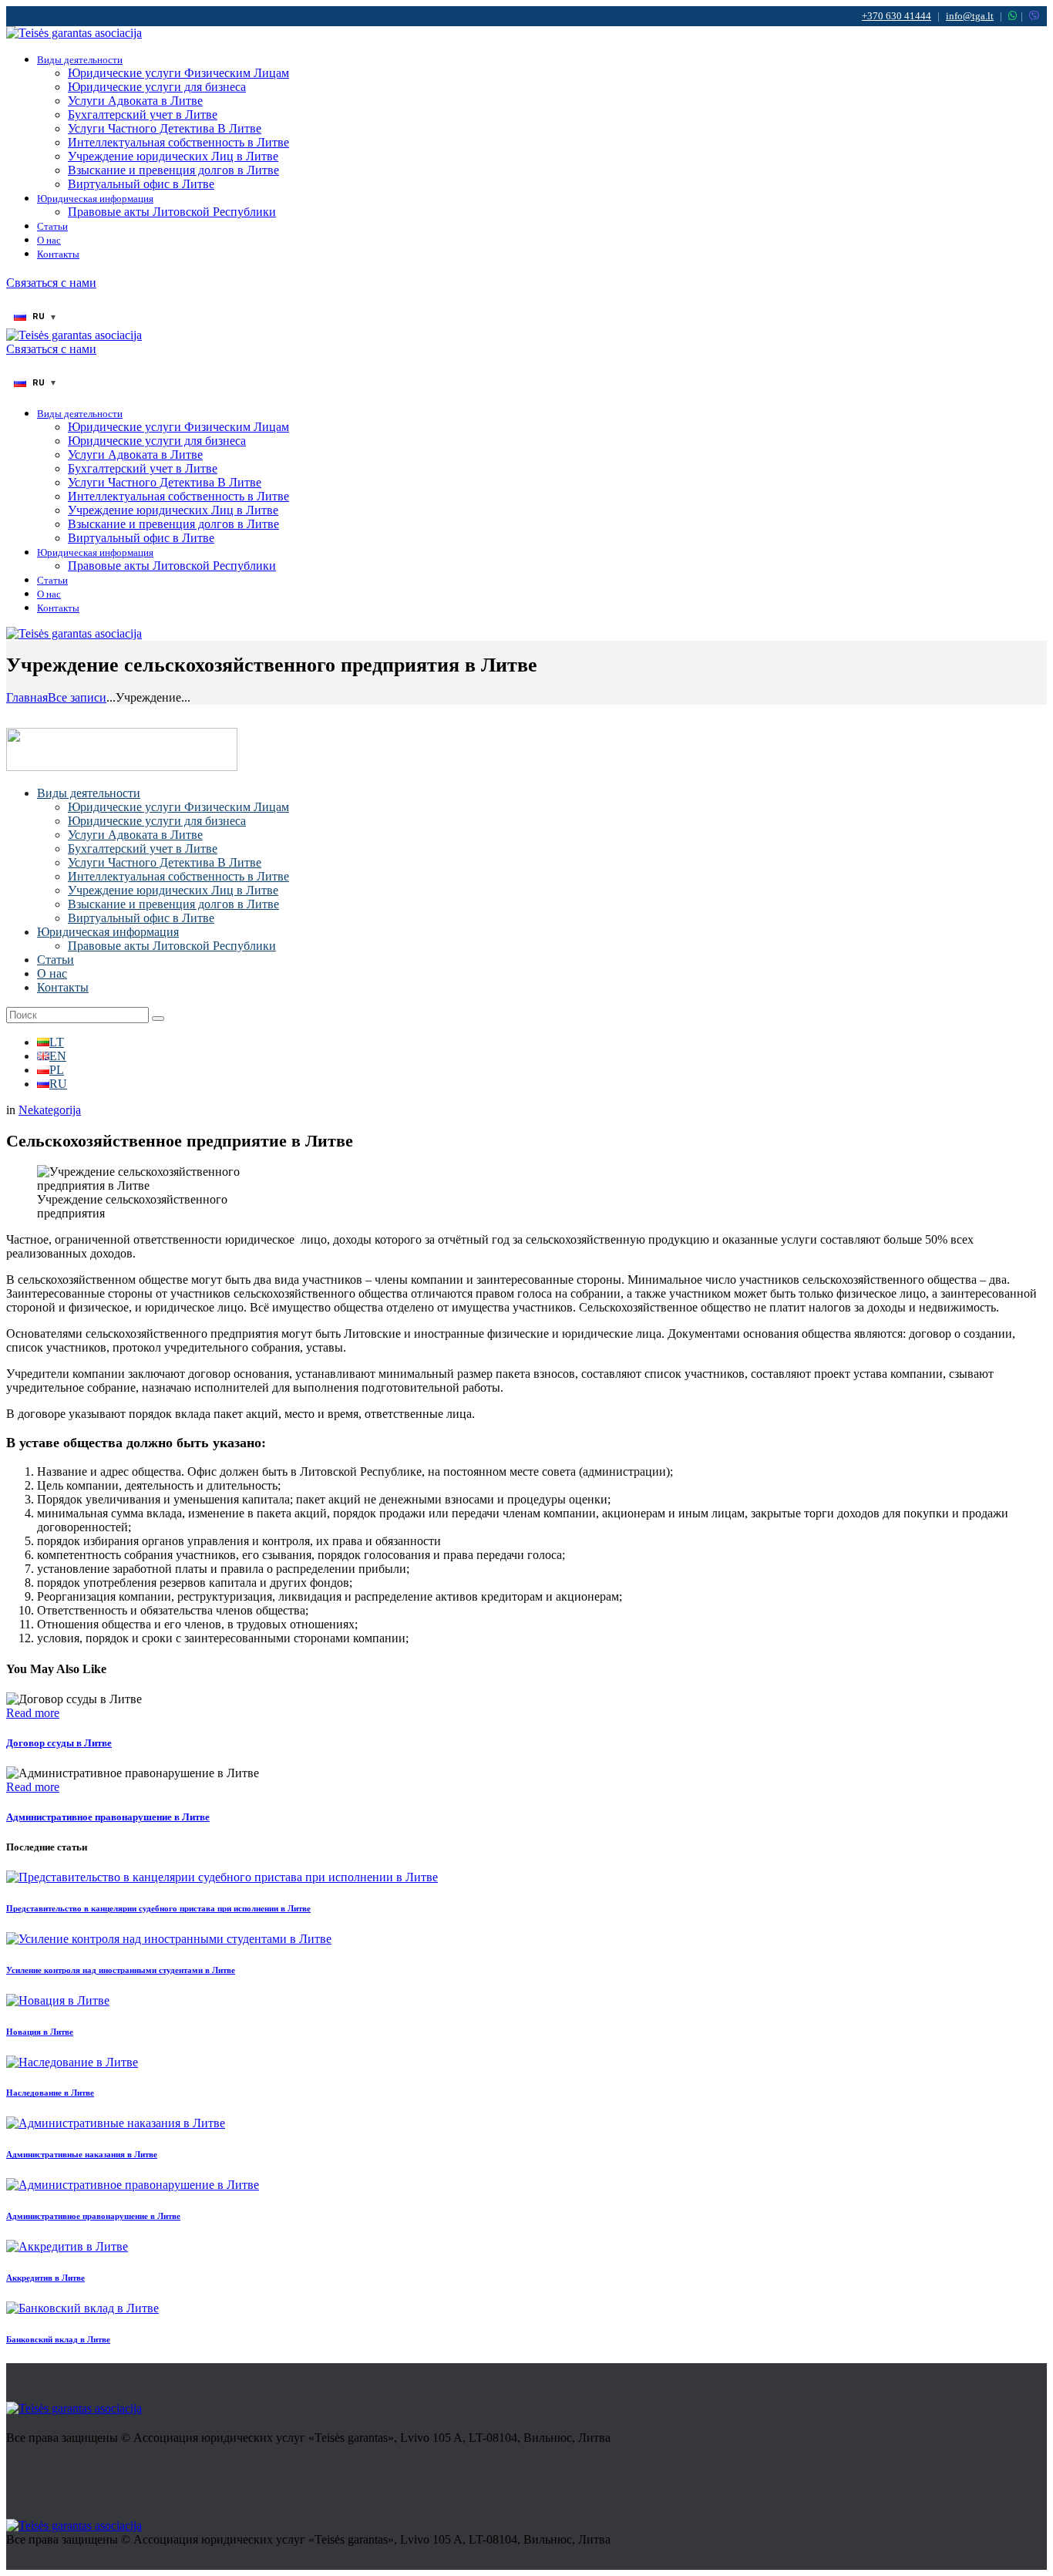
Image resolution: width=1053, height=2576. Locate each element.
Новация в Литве (40, 2032)
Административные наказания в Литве (82, 2154)
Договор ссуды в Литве (59, 1743)
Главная (27, 697)
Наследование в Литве (50, 2093)
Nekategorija (50, 1110)
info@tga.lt (970, 16)
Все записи (77, 697)
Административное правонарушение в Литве (108, 1817)
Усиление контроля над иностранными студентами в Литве (121, 1970)
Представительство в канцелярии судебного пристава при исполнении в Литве (158, 1908)
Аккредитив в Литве (45, 2278)
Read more (33, 1713)
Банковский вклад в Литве (58, 2339)
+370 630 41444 (897, 16)
